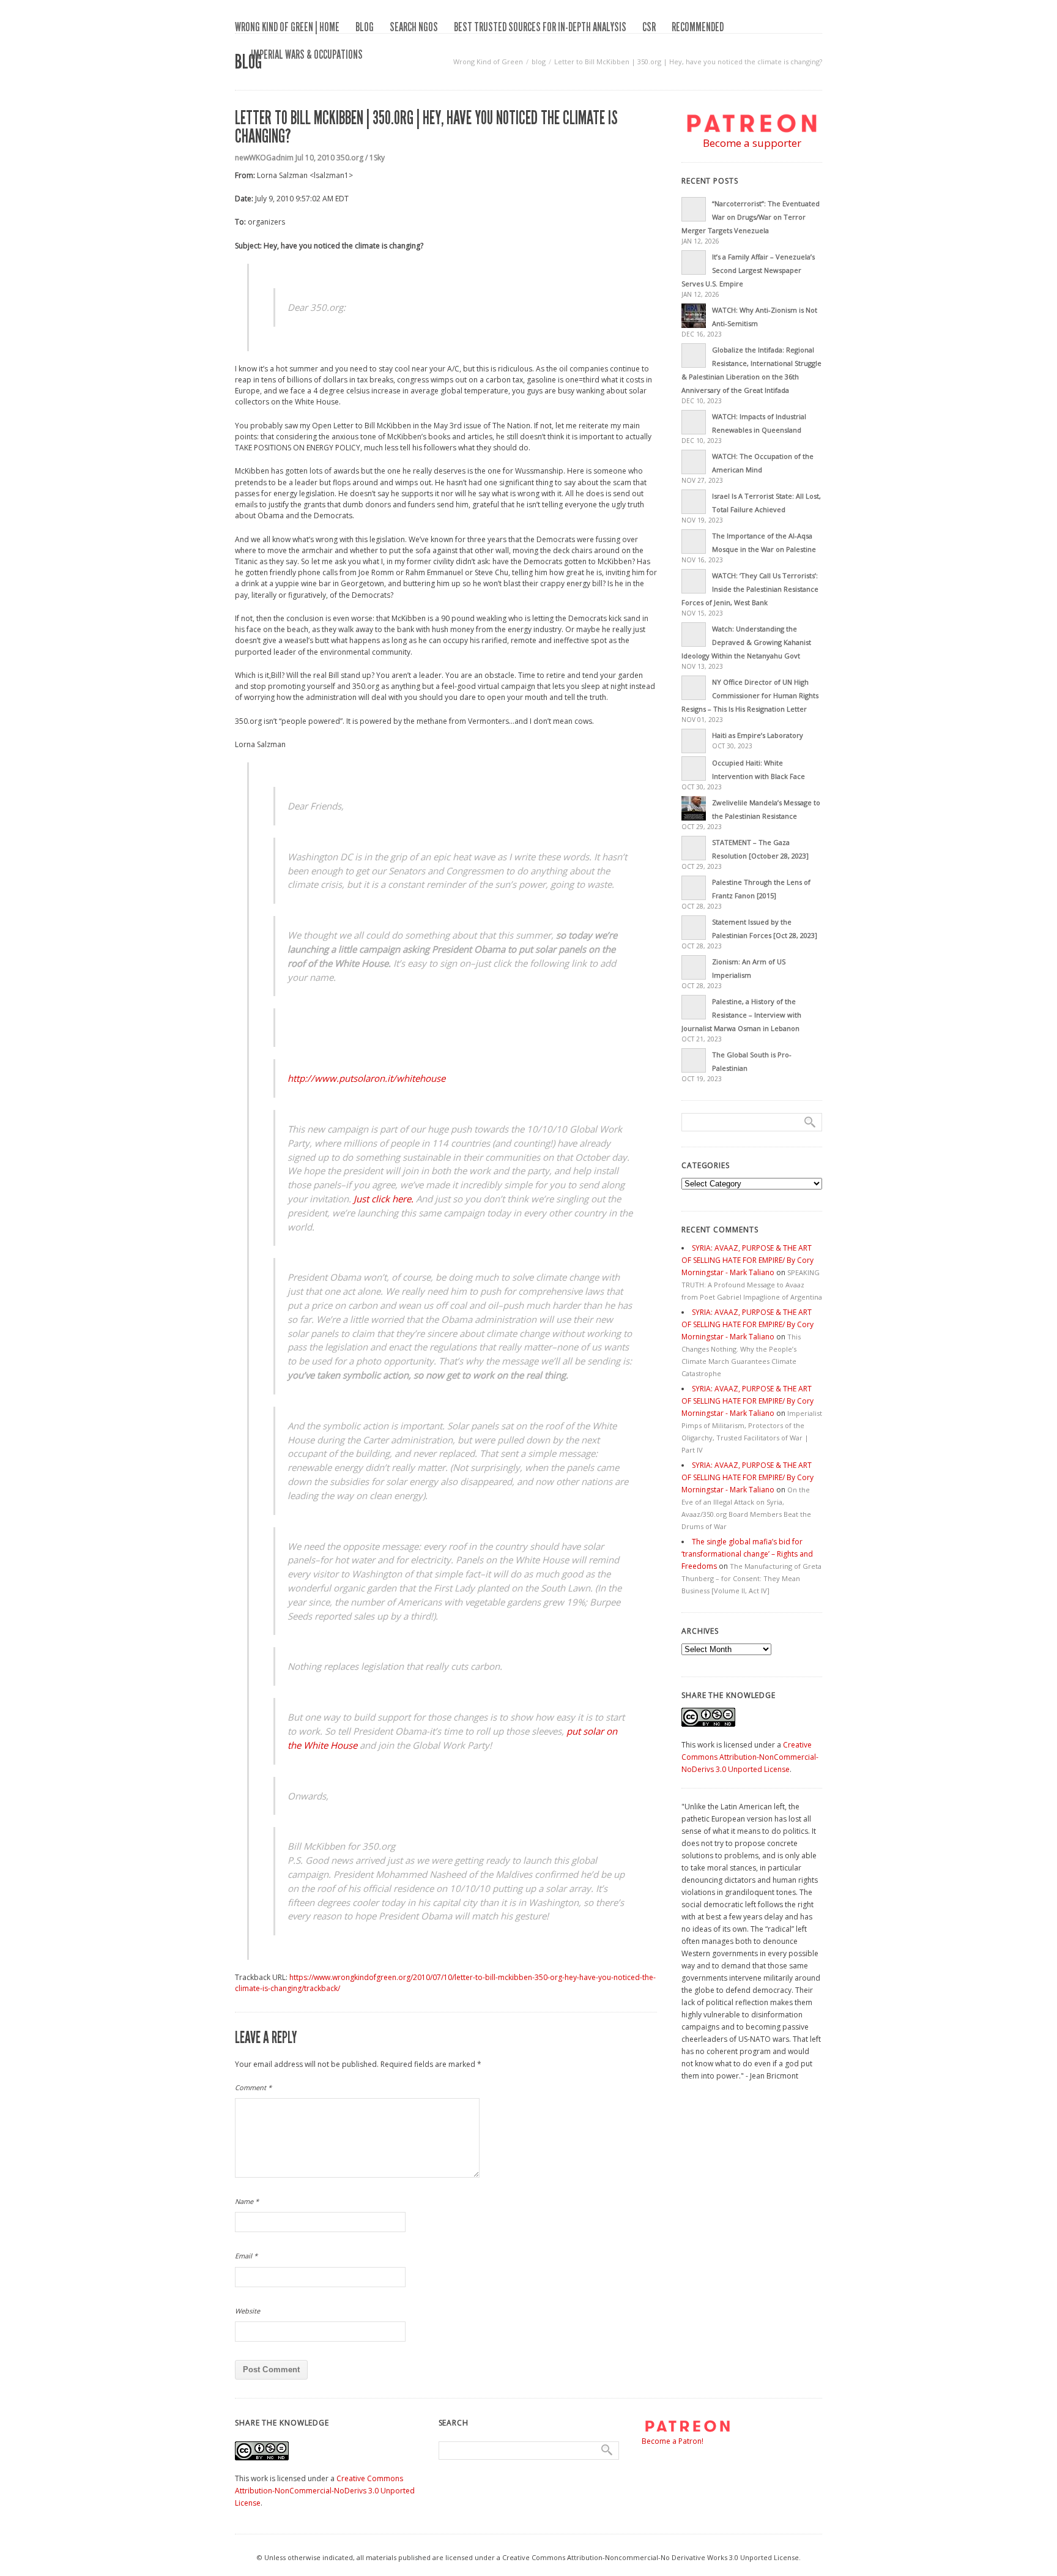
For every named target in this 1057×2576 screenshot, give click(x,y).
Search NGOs (414, 27)
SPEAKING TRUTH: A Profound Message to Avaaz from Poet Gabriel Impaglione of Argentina (752, 1285)
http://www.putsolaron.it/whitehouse (366, 1078)
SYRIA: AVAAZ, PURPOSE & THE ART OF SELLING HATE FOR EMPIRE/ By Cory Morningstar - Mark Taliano (747, 1260)
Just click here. (384, 1199)
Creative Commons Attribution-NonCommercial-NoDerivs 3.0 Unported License (750, 1757)
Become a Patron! (673, 2441)
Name (247, 2201)
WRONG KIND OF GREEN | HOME (287, 27)
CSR (649, 27)
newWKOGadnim (264, 158)
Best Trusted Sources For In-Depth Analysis (540, 27)
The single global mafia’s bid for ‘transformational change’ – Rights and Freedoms (747, 1554)
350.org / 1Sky (361, 158)
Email (246, 2256)
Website (247, 2311)
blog (365, 27)
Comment (253, 2087)
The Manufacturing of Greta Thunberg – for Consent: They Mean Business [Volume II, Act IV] (751, 1578)
